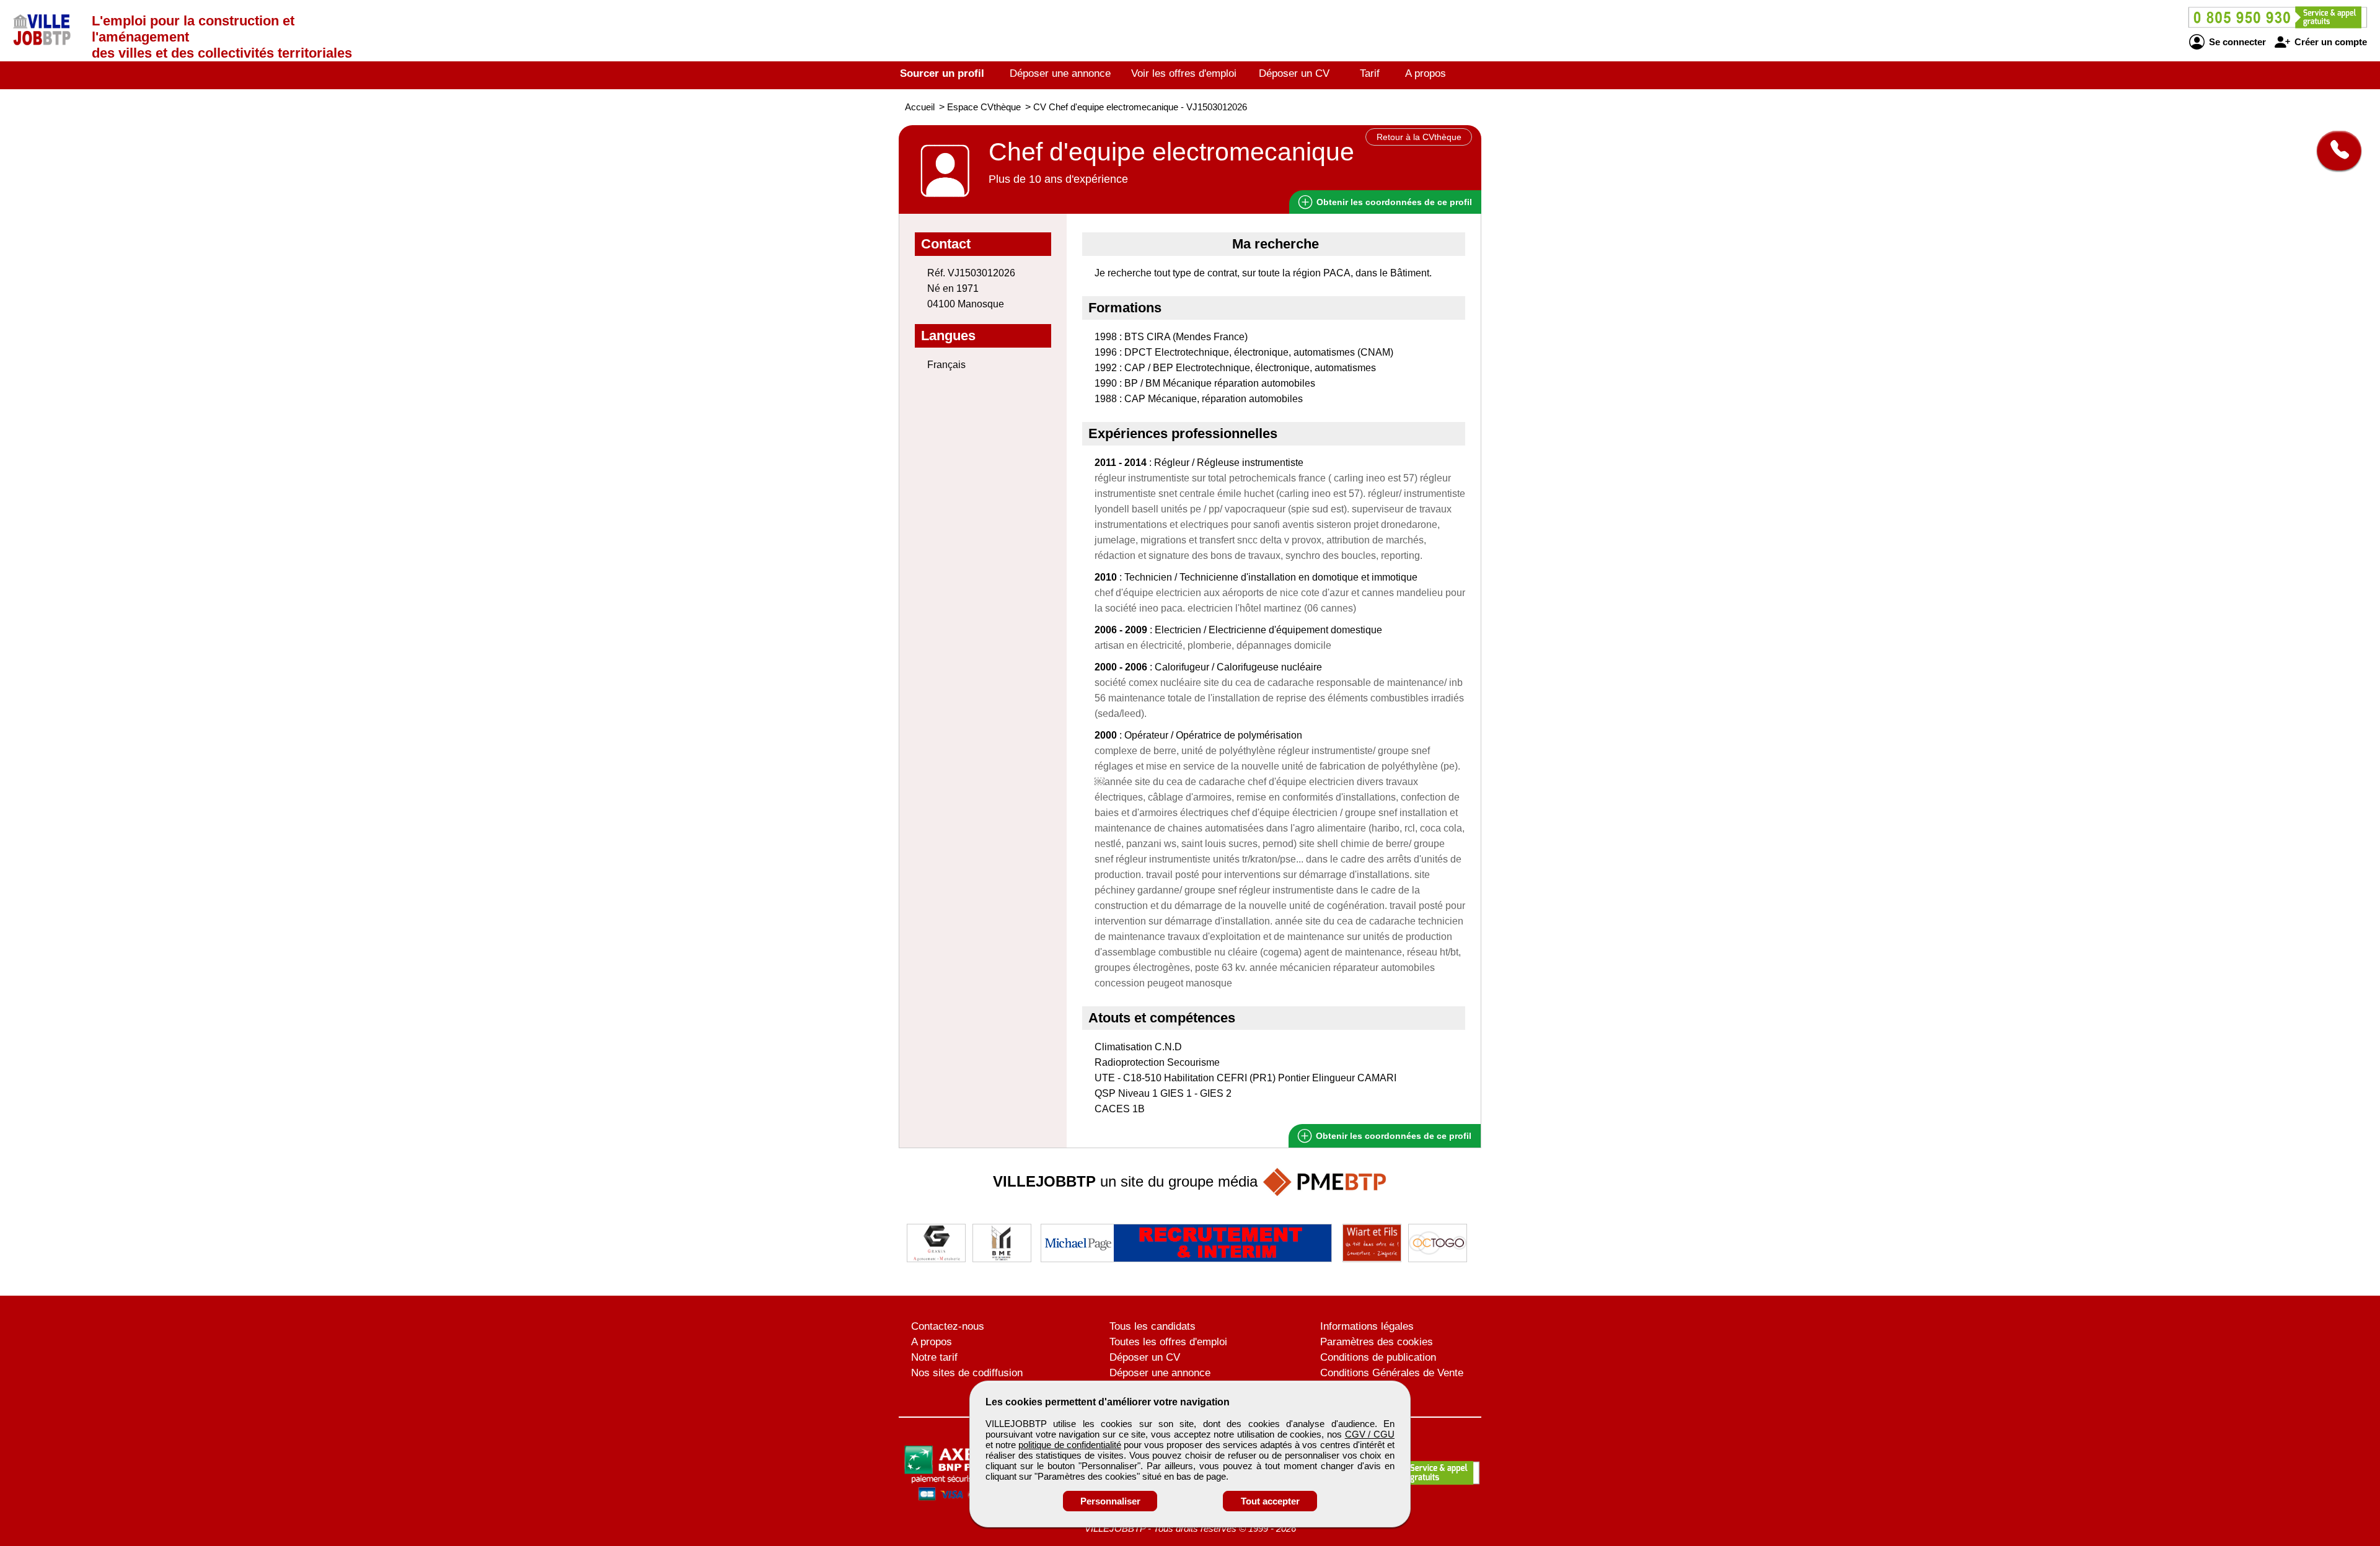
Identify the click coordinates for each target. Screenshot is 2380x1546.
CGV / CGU (1370, 1434)
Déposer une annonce (1060, 73)
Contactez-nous (948, 1326)
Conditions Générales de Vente (1392, 1373)
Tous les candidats (1153, 1326)
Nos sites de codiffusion (967, 1373)
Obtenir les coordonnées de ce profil (1392, 1136)
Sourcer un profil (942, 73)
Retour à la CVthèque (1419, 137)
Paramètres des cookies (1377, 1342)
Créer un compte (2329, 42)
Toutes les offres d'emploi (1168, 1342)
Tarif (1370, 73)
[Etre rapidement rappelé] (2334, 151)
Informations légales (1367, 1326)
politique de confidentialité (1069, 1445)
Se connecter (2236, 42)
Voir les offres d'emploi (1184, 73)
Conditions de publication (1378, 1357)
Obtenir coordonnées (1393, 202)
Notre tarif (934, 1357)
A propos (1426, 73)
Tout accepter (1270, 1501)
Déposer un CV (1294, 73)
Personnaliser (1110, 1501)
